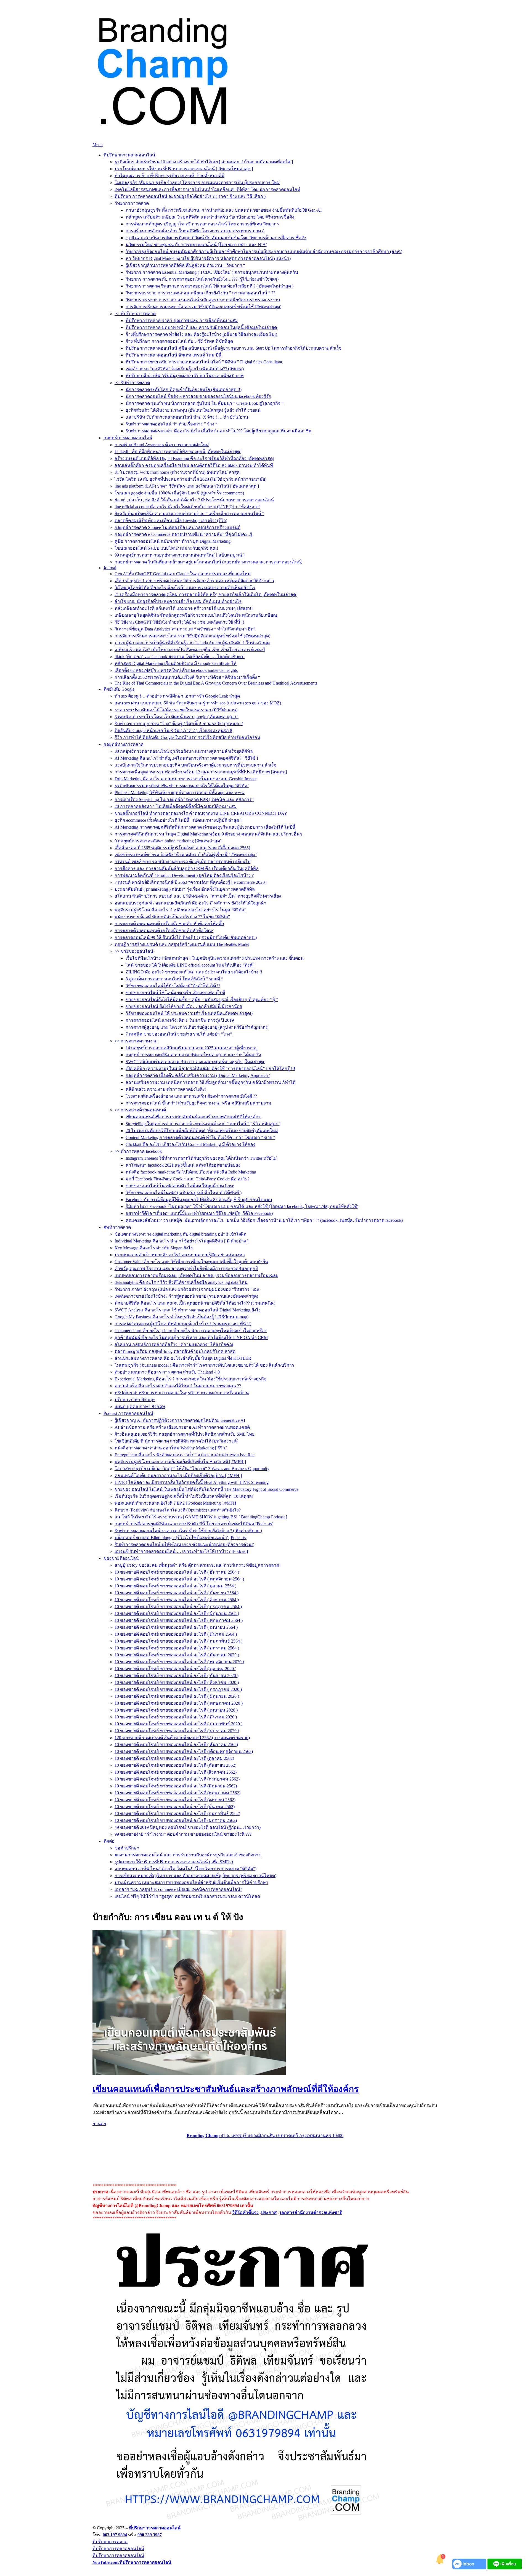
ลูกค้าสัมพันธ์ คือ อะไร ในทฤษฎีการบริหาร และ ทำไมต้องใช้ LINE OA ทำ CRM (191, 1338)
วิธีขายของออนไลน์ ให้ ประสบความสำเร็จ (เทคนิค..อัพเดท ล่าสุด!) (189, 1013)
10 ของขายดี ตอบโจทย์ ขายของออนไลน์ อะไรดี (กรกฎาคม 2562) (177, 1779)
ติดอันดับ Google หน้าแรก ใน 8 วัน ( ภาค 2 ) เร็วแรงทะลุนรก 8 (173, 731)
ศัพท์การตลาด (117, 1227)
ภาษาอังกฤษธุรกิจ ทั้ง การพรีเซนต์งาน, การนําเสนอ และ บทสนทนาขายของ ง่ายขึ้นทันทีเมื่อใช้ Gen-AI (224, 210)
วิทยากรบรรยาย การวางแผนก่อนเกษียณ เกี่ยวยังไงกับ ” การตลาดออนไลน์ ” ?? (200, 293)
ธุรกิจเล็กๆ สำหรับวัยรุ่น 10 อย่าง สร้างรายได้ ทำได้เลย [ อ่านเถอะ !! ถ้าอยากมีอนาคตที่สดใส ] (204, 162)
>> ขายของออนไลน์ (134, 951)
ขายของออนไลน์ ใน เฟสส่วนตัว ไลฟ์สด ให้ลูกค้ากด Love (180, 1186)
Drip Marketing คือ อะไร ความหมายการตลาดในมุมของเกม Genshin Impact (185, 779)
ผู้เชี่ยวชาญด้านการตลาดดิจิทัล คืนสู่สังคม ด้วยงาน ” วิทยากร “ (185, 265)
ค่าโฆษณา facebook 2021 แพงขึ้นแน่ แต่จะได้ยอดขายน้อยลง (183, 1165)
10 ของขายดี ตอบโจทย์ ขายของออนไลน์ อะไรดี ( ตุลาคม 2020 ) (175, 1669)
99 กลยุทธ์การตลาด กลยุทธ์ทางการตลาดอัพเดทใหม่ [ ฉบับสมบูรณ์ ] (180, 555)
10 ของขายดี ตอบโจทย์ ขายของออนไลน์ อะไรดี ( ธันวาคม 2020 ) (177, 1655)
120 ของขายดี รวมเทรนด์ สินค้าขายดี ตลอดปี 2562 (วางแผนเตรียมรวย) (182, 1738)
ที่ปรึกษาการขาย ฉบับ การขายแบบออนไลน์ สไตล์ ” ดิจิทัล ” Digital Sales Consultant (204, 362)
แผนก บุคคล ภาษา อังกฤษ (140, 1407)
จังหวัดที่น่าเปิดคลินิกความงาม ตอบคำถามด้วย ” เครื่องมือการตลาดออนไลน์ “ (189, 514)
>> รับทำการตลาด (132, 383)
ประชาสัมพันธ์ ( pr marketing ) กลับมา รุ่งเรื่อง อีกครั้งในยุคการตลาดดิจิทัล (185, 889)
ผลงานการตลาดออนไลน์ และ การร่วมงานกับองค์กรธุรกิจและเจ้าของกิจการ (188, 1855)
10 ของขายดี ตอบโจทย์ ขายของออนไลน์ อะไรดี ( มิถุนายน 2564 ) (177, 1613)
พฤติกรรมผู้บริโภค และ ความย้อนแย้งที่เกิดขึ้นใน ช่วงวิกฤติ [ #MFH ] (180, 1462)
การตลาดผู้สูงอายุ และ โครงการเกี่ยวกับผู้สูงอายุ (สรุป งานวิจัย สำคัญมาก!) (197, 1027)
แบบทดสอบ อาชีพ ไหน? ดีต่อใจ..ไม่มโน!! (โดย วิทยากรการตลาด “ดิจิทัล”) (185, 1869)
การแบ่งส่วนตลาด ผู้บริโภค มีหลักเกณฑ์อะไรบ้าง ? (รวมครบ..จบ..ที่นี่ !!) (183, 1324)
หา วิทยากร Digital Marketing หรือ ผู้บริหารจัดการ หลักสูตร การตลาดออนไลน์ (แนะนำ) (208, 258)
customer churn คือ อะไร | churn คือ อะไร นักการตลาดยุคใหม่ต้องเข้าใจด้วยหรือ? (191, 1331)
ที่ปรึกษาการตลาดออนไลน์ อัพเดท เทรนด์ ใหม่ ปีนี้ (173, 355)
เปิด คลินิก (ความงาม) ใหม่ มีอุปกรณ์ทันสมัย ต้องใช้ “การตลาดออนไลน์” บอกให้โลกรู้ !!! (210, 1069)
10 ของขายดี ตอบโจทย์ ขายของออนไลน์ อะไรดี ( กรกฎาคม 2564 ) (178, 1607)
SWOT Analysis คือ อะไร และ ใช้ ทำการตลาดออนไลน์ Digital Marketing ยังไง (188, 1310)
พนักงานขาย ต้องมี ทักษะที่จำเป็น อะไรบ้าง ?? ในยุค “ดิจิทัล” (172, 917)
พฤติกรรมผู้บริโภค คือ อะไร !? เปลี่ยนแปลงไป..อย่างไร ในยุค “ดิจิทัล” (180, 910)
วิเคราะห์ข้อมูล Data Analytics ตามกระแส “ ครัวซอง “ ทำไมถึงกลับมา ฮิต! (185, 629)
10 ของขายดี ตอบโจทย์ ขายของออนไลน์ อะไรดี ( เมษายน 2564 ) (176, 1627)
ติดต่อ (109, 1841)
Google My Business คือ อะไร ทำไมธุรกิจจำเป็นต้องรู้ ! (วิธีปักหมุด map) (181, 1317)
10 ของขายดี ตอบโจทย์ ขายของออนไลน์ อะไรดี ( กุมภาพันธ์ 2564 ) (178, 1641)
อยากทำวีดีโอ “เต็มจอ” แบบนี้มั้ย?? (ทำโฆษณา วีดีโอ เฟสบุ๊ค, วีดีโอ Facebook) (199, 1213)
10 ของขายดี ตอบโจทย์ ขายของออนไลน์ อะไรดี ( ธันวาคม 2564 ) (177, 1572)
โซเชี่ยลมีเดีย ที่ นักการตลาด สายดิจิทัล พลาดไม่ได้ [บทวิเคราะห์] (176, 1441)
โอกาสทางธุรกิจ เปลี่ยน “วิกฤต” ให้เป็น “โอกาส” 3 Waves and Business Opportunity (192, 1469)
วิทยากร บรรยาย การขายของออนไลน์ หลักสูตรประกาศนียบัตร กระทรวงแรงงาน (203, 300)
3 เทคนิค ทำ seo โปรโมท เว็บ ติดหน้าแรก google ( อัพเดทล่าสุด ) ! (177, 717)
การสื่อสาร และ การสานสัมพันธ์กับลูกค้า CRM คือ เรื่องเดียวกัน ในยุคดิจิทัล (187, 868)
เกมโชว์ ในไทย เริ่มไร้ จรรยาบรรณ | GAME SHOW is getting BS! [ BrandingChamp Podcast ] (201, 1517)
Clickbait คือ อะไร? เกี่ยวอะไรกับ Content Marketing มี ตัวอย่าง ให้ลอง (190, 1144)
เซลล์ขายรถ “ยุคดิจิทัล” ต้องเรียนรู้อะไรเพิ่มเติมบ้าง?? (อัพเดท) (185, 369)
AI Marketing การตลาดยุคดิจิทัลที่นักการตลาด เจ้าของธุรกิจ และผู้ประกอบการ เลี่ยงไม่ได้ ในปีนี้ (205, 827)
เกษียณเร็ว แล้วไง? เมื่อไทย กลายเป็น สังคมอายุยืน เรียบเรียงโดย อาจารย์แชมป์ (190, 650)
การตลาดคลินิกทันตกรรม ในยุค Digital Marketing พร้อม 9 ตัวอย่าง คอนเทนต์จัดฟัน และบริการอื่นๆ (209, 834)
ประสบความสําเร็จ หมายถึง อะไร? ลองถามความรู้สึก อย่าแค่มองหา (180, 1255)
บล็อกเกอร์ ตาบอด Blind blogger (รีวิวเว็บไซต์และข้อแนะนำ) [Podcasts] (181, 1538)
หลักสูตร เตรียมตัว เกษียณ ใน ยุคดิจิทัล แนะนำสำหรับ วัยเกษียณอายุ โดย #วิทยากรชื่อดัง (210, 217)
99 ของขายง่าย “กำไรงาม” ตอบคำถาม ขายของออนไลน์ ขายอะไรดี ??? (183, 1834)
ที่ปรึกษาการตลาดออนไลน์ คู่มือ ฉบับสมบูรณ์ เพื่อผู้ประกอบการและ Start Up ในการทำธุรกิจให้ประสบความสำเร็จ (234, 348)
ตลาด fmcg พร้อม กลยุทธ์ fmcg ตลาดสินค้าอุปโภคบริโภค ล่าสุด (175, 1351)
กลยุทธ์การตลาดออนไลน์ (128, 438)
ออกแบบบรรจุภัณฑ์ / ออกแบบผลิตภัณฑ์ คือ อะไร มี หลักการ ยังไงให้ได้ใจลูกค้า (190, 903)
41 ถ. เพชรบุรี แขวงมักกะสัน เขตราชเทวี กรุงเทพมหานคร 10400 (265, 2135)
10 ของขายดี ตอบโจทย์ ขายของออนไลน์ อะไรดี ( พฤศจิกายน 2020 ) (179, 1662)
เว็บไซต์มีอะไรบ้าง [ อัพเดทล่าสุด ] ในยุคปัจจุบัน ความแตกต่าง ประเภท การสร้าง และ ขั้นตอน (215, 958)
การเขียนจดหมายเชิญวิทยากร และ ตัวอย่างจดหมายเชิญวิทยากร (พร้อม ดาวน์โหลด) (195, 1876)
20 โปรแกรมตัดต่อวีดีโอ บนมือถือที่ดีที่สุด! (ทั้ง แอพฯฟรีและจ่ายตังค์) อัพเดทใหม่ (202, 1131)
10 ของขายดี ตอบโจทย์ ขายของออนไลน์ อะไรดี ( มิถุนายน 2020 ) (177, 1696)
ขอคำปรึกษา (127, 1848)
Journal (110, 568)
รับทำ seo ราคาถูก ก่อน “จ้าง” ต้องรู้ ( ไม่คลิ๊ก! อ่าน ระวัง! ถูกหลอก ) (179, 724)
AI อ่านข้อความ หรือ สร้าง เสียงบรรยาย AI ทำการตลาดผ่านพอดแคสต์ (182, 1427)
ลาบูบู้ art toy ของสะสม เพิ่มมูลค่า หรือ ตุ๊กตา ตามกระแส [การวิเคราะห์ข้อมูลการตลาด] (198, 1565)
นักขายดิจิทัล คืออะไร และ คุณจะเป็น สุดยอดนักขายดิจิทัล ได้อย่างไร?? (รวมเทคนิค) (195, 1303)
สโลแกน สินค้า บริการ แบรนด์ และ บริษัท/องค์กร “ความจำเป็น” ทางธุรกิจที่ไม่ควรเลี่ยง (198, 896)
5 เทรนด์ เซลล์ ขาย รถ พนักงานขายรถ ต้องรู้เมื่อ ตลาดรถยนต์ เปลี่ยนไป (182, 862)
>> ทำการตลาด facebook (138, 1151)
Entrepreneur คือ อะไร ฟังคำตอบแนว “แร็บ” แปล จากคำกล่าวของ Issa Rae (185, 1455)
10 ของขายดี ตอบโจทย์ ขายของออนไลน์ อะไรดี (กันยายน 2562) (175, 1765)
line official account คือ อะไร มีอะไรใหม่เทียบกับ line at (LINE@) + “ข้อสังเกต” (187, 507)
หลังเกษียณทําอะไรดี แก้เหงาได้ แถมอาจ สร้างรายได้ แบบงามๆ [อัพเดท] (184, 608)
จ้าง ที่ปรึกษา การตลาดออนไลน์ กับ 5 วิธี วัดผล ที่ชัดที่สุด (179, 341)
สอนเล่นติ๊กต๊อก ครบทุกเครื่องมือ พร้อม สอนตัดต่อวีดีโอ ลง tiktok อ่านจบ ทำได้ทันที (194, 465)
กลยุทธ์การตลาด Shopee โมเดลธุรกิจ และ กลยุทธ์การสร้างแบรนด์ (177, 527)
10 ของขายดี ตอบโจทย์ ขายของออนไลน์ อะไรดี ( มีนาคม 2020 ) (176, 1717)
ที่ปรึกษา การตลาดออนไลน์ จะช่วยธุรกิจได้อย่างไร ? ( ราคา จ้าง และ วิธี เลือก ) (190, 196)
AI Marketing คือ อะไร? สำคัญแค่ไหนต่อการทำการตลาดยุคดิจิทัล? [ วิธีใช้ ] (186, 758)
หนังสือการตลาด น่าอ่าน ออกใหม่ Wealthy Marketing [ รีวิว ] (171, 1448)
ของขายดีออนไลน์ (121, 1558)
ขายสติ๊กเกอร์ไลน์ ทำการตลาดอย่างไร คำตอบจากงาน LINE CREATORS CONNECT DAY (201, 813)
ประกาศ (269, 2212)
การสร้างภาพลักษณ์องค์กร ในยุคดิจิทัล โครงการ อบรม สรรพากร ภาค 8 (195, 231)
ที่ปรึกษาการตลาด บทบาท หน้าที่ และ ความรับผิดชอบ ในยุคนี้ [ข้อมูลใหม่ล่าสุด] (202, 327)
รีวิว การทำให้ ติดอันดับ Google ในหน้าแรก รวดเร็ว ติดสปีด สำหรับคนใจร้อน (187, 737)
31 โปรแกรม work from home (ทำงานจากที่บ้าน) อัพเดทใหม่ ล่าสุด (177, 472)
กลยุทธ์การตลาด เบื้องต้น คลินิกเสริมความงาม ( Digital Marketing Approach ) (198, 1075)
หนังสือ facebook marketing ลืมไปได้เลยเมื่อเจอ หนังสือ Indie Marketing (191, 1172)
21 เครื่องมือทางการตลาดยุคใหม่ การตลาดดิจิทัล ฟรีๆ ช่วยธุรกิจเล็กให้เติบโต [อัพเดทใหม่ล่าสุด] (206, 594)
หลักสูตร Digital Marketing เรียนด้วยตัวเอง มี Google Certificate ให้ (176, 663)
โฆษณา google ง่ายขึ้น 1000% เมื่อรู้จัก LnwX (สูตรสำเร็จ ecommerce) (179, 493)
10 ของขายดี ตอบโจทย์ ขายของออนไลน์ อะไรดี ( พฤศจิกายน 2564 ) (179, 1579)
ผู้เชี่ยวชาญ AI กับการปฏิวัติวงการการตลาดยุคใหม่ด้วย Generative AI (180, 1420)
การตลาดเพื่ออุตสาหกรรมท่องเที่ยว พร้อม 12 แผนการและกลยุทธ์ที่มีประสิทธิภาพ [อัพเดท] (201, 772)
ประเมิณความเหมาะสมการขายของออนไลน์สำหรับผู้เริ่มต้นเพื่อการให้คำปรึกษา (191, 1882)
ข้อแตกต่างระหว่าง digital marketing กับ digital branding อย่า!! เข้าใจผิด (180, 1234)
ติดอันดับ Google (119, 689)
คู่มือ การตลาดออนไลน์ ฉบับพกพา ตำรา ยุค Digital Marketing (173, 541)
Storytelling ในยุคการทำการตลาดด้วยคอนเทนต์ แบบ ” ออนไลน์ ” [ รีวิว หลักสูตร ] (203, 1124)
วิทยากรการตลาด (132, 203)
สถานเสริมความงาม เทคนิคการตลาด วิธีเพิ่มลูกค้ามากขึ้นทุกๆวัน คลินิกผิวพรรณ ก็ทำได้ (210, 1082)
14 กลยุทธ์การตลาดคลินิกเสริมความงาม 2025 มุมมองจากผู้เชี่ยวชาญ (192, 1048)
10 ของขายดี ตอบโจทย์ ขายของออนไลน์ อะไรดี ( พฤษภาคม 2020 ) (179, 1703)
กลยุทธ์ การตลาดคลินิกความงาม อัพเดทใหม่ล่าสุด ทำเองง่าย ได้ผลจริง (193, 1055)
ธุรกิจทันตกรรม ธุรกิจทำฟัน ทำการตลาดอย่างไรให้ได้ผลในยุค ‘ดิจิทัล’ (182, 786)
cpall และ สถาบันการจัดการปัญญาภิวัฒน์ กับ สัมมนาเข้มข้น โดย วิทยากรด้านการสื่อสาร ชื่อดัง (216, 238)
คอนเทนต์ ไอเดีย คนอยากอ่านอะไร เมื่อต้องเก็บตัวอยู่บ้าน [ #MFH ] (178, 1475)
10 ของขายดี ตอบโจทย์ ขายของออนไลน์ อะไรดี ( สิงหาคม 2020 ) (177, 1682)
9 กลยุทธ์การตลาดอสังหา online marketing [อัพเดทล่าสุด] (168, 841)
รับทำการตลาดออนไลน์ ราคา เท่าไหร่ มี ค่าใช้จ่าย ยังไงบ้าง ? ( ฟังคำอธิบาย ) (188, 1531)
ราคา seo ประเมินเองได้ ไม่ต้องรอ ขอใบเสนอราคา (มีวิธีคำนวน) (176, 710)
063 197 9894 (115, 2535)
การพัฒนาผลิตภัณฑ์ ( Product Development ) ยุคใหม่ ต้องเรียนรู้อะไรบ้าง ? (184, 875)
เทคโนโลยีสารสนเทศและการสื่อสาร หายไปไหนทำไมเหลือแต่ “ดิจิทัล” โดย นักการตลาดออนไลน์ (207, 189)
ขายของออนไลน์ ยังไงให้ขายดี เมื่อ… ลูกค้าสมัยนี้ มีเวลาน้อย (184, 1006)
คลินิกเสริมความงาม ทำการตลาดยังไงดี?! (166, 1089)
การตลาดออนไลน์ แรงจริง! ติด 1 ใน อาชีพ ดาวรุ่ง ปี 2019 (180, 1020)
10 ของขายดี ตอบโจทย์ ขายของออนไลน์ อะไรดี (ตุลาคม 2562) (174, 1758)
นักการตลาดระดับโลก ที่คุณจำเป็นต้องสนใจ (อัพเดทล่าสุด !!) (184, 389)
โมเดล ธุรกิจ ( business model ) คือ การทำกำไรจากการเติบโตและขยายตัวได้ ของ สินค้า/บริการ (204, 1365)
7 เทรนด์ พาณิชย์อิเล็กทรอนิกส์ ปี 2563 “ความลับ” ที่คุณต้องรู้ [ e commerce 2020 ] (191, 882)
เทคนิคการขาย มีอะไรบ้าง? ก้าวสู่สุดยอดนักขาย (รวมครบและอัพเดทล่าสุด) (186, 1296)
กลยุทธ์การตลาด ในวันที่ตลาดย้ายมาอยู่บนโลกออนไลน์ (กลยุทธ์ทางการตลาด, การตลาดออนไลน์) (208, 562)
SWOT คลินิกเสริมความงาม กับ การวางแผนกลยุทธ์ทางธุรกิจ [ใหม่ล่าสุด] (195, 1062)
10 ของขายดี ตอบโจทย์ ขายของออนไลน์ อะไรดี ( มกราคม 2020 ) (177, 1731)
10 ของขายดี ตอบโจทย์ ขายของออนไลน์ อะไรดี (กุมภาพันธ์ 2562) (177, 1813)
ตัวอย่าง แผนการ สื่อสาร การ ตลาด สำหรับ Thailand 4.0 (167, 1372)
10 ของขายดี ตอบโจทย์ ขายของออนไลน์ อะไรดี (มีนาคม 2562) (175, 1807)
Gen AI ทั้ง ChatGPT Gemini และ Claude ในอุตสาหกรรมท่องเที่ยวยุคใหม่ (183, 574)
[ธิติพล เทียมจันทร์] (441, 2568)
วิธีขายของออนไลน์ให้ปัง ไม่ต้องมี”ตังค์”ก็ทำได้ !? (173, 986)
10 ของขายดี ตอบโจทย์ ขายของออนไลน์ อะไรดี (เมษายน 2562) (175, 1800)
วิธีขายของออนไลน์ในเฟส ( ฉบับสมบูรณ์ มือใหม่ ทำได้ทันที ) (184, 1193)
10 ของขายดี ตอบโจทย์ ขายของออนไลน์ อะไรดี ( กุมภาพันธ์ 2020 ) (178, 1724)
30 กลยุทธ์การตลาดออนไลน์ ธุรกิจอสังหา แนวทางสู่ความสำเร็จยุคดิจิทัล (184, 751)
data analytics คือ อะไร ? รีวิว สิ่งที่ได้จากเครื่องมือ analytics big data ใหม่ (181, 1282)
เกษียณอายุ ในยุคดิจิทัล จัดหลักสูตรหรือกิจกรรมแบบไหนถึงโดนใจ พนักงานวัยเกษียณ (196, 615)
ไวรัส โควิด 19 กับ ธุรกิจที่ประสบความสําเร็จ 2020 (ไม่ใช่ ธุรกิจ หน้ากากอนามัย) (190, 479)
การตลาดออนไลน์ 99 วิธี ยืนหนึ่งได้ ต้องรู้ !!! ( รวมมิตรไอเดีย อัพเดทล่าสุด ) (186, 937)
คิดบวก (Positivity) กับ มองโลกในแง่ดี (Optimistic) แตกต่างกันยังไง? (178, 1510)
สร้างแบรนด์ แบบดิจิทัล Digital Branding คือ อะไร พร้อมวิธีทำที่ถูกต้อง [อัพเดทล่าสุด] (194, 458)
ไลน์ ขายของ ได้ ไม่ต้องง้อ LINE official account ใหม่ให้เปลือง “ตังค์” (190, 965)
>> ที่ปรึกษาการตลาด (135, 314)
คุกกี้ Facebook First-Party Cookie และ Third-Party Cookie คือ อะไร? (188, 1179)
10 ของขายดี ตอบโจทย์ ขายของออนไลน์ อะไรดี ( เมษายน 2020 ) (176, 1710)
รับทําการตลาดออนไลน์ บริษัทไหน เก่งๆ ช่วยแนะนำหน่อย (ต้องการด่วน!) (184, 1544)
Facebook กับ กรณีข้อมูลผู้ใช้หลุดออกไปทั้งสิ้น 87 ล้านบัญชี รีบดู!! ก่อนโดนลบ (199, 1200)
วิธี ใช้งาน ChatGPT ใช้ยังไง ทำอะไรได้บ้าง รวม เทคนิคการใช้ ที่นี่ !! (179, 622)
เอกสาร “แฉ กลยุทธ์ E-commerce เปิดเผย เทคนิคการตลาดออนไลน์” (178, 1889)
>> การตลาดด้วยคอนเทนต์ (140, 1110)
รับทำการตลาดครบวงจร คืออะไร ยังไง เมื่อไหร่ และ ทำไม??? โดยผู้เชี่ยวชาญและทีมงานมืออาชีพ (219, 431)
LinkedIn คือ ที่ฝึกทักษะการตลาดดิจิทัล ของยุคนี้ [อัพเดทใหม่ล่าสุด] (178, 452)
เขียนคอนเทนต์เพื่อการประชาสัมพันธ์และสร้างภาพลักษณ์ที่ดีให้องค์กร (193, 1117)
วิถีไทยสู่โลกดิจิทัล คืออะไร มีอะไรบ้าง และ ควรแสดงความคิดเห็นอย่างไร (185, 588)
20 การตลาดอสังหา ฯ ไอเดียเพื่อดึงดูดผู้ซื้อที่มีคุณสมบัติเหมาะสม (176, 806)
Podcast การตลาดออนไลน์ (128, 1413)
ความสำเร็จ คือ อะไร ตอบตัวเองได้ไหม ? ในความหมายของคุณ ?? (178, 1386)
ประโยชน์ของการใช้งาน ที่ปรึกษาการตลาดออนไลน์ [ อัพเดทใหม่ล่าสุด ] (184, 169)
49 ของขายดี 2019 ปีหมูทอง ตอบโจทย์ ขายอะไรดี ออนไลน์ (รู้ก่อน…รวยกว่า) (188, 1827)
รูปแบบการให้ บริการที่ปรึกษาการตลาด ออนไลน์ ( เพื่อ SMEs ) (174, 1862)
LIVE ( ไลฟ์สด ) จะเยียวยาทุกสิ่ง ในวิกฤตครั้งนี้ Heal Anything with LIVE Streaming (192, 1482)
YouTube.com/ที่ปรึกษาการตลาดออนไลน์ (132, 2562)
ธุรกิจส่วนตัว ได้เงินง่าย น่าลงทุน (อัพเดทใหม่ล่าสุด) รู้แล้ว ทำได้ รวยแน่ (193, 410)
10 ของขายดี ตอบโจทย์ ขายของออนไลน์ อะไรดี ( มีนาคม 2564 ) (176, 1634)
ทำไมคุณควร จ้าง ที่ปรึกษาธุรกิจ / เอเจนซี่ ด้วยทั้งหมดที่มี (169, 176)
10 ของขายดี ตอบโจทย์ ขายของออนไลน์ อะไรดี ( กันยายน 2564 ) (177, 1593)
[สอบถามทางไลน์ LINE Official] (505, 2568)
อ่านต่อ (99, 2124)
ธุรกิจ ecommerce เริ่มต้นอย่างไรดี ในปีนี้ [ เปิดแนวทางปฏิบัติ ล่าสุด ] (178, 820)
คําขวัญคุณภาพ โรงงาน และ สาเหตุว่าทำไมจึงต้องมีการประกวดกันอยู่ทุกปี (186, 1269)
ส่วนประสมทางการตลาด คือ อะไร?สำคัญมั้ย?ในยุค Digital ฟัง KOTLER (183, 1358)
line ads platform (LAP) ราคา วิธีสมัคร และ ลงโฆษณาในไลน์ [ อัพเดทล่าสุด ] (187, 486)
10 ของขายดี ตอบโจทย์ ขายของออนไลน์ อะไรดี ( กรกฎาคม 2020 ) (178, 1689)
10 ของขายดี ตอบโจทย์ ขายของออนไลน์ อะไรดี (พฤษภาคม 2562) (177, 1793)
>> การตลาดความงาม (136, 1041)
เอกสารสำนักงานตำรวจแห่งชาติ (311, 2212)
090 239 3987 (150, 2535)
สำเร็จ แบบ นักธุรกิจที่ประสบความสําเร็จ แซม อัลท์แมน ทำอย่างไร (178, 601)
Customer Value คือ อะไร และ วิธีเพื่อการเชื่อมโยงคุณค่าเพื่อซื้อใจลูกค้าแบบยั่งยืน (191, 1262)
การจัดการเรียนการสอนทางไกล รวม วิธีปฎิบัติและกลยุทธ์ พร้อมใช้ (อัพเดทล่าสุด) (203, 307)
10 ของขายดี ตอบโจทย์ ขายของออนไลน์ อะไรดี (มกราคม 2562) (176, 1820)
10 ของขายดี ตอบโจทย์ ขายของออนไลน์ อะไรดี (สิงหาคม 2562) (176, 1772)
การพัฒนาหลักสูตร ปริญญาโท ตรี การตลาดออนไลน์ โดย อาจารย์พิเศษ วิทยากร (202, 224)
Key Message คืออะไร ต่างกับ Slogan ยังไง (154, 1248)
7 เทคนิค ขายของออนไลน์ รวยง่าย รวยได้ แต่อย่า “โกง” (179, 1034)
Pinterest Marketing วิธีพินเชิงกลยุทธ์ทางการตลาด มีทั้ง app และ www (180, 793)
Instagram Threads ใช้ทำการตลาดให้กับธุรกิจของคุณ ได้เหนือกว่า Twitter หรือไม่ (201, 1158)
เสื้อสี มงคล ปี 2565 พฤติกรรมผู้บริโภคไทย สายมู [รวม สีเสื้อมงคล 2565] (182, 848)
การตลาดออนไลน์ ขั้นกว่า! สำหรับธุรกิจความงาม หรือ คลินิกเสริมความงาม (198, 1103)
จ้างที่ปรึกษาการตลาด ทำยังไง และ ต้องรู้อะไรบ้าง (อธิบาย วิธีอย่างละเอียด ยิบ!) (201, 334)
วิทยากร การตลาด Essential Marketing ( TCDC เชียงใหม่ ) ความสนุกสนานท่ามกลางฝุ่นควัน (212, 272)
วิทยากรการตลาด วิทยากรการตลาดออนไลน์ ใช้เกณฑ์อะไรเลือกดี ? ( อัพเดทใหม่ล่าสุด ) (210, 286)
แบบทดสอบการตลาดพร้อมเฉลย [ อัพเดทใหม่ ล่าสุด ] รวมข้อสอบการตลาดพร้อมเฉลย (196, 1275)
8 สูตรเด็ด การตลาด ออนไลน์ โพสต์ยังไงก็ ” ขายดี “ (174, 979)
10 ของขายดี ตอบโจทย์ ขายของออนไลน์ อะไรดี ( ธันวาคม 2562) (176, 1745)
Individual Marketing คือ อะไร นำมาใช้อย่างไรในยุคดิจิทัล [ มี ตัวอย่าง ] (181, 1241)
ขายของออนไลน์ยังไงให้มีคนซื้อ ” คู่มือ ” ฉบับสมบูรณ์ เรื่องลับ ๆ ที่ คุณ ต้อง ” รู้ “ (202, 1000)
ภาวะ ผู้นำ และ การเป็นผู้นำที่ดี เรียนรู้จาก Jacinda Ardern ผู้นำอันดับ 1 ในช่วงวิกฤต (192, 643)
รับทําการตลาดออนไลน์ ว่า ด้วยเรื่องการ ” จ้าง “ (171, 424)
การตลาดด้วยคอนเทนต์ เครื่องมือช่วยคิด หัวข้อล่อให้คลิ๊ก (169, 924)
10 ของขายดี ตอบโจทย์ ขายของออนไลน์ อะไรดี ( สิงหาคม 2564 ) (177, 1600)
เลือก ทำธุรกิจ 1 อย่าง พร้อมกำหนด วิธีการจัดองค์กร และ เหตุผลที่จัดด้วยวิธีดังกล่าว (194, 581)
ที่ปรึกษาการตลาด (110, 2542)
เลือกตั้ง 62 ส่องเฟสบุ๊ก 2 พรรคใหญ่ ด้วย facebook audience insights (176, 670)
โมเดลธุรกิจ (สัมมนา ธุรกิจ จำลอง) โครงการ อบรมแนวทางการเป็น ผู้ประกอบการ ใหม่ (197, 183)
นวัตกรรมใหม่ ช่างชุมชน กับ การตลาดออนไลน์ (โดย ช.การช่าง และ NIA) (196, 245)
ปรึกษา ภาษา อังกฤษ (135, 1400)
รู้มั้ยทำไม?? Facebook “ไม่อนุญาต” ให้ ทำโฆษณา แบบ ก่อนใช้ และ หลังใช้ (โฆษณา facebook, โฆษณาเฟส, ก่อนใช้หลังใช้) (242, 1206)
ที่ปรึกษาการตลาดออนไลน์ (129, 155)
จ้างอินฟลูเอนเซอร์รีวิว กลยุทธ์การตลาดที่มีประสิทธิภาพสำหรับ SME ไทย (185, 1434)
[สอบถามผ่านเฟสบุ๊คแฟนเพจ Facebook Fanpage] (470, 2568)
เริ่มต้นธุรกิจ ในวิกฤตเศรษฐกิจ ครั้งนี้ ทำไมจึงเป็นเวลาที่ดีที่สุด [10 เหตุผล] (184, 1496)
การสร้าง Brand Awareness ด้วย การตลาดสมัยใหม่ (162, 445)
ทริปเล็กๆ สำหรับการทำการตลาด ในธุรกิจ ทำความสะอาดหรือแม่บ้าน (182, 1393)
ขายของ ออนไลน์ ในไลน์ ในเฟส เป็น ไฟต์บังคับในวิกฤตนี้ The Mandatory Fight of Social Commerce (206, 1489)
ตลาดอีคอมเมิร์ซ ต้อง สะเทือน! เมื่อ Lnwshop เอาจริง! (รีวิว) (171, 521)
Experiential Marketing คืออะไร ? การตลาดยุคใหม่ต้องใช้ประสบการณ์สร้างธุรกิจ (190, 1379)
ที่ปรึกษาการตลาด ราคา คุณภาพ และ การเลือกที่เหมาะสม (182, 320)
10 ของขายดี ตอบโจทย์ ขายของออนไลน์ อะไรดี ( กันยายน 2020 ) (177, 1676)
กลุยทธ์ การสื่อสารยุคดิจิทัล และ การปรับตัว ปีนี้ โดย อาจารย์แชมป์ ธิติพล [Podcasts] (194, 1524)
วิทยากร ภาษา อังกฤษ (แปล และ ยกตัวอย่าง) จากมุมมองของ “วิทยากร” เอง (187, 1289)
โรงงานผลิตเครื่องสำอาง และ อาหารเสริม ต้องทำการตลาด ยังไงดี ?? (191, 1096)
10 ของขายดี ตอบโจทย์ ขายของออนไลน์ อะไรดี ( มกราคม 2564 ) (177, 1648)
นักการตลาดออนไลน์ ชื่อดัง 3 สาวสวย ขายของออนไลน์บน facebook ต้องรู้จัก (198, 396)
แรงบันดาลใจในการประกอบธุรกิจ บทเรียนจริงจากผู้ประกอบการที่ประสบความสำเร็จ (195, 765)
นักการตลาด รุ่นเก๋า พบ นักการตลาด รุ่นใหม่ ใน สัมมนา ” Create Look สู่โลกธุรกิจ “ (205, 403)
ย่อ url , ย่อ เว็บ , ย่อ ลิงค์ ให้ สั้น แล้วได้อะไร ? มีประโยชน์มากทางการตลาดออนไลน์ (194, 500)
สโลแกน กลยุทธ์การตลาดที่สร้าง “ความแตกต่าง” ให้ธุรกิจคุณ (174, 1344)
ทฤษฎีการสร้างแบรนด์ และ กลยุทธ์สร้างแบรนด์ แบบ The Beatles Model (182, 944)
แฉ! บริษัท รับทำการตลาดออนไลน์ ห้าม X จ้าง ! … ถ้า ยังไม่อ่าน (187, 417)
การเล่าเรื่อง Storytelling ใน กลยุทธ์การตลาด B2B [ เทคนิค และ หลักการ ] (184, 799)
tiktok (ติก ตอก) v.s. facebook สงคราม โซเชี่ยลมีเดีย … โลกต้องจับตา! (180, 657)
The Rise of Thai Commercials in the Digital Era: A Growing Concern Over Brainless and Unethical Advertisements (216, 683)
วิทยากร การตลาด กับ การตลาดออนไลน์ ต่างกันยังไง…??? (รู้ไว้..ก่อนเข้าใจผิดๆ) (202, 279)
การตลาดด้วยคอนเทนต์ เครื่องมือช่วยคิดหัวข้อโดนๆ (165, 931)
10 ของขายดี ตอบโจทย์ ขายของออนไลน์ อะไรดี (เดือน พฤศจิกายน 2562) (184, 1751)
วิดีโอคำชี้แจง (245, 2212)
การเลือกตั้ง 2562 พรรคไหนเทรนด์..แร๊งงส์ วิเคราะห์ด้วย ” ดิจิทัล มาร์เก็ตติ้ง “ (187, 677)
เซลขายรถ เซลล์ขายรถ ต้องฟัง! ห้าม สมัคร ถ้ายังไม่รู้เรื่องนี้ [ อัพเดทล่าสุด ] (186, 855)
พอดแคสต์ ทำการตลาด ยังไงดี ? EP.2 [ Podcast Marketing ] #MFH (175, 1503)
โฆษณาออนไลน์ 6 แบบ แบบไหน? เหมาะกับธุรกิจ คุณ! (166, 548)
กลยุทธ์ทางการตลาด (124, 744)
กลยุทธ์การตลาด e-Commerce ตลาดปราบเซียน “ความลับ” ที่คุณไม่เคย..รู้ (183, 534)
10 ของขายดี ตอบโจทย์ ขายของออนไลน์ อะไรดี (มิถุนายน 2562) (176, 1786)
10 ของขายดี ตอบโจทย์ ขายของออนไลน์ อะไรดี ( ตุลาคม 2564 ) (175, 1586)
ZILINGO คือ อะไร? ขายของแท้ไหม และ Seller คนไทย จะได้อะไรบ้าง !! (194, 972)
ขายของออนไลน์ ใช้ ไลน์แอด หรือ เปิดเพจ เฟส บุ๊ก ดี (175, 993)
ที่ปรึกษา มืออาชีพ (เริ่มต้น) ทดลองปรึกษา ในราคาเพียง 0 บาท (185, 376)
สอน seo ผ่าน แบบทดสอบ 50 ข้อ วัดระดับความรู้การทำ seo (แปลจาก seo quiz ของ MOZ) (198, 703)
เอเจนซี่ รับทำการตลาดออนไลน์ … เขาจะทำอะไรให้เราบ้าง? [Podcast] (181, 1551)
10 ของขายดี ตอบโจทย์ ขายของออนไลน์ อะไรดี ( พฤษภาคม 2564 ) (179, 1620)
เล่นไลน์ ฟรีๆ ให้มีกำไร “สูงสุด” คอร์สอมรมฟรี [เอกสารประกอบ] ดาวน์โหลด (187, 1896)
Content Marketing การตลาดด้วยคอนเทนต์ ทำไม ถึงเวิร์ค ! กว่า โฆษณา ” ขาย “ (200, 1137)
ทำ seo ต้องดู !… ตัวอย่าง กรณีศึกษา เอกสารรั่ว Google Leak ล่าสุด (177, 696)
